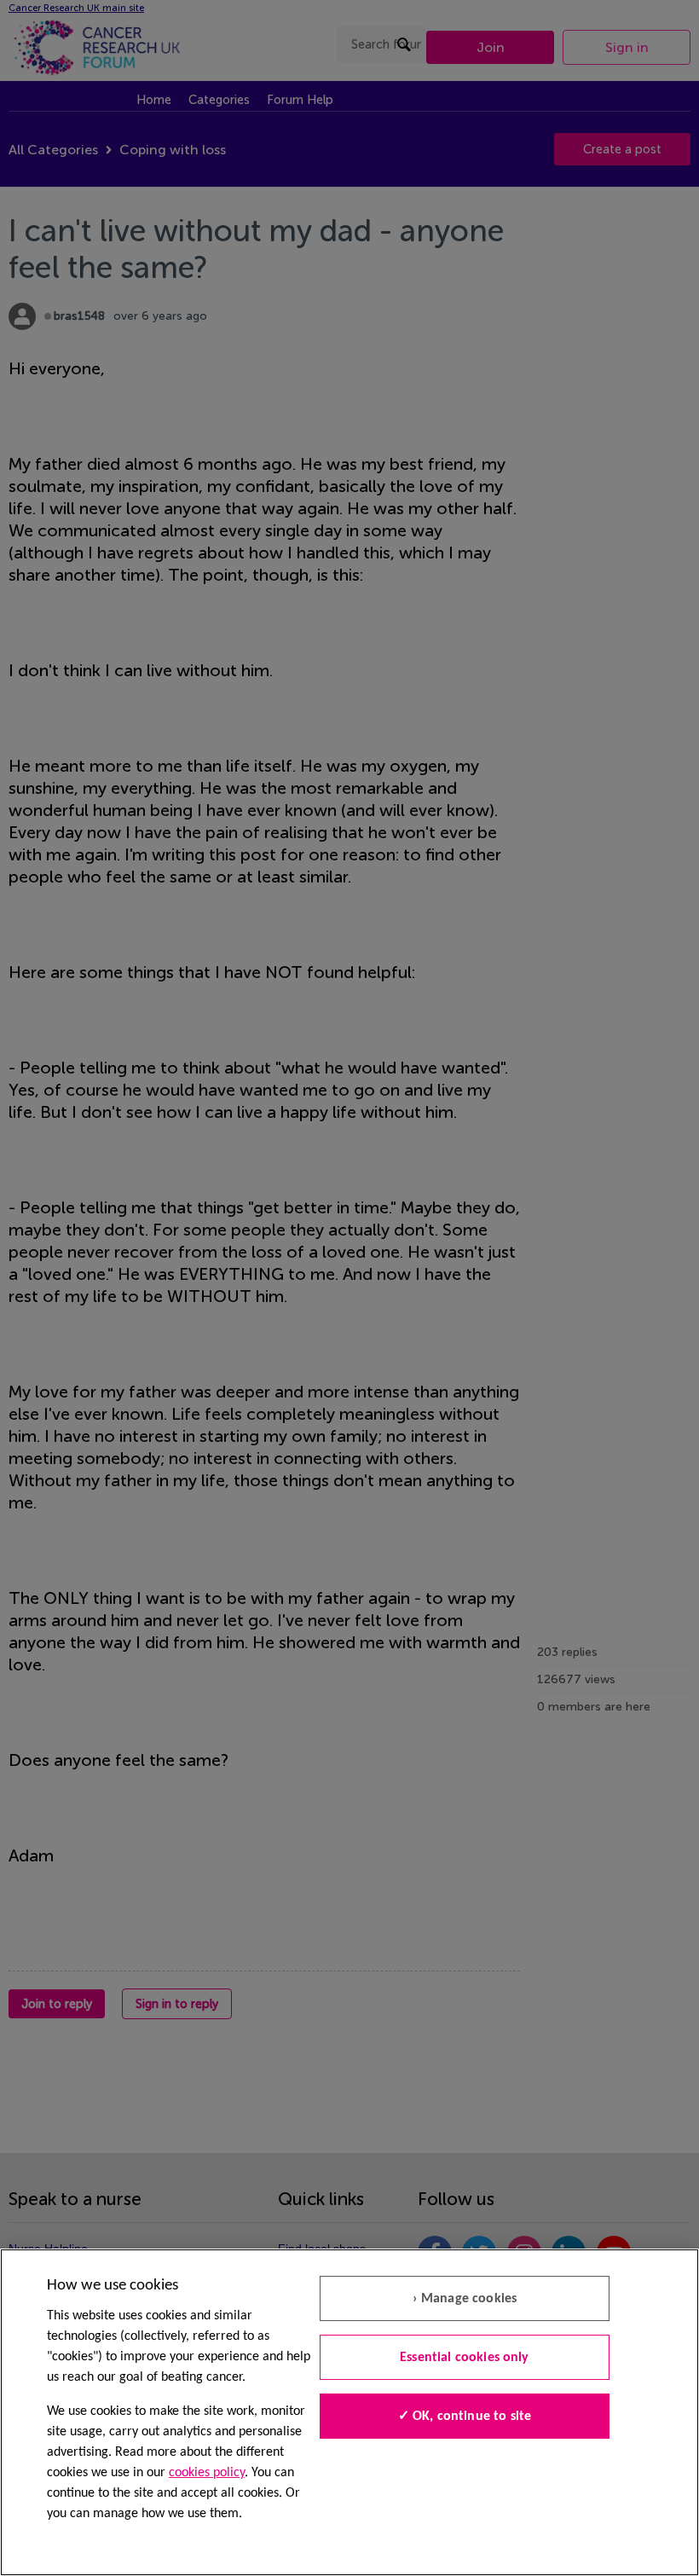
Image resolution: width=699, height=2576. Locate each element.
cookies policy (207, 2473)
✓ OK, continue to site (465, 2417)
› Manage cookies (465, 2299)
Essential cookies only (465, 2358)
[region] (349, 2412)
